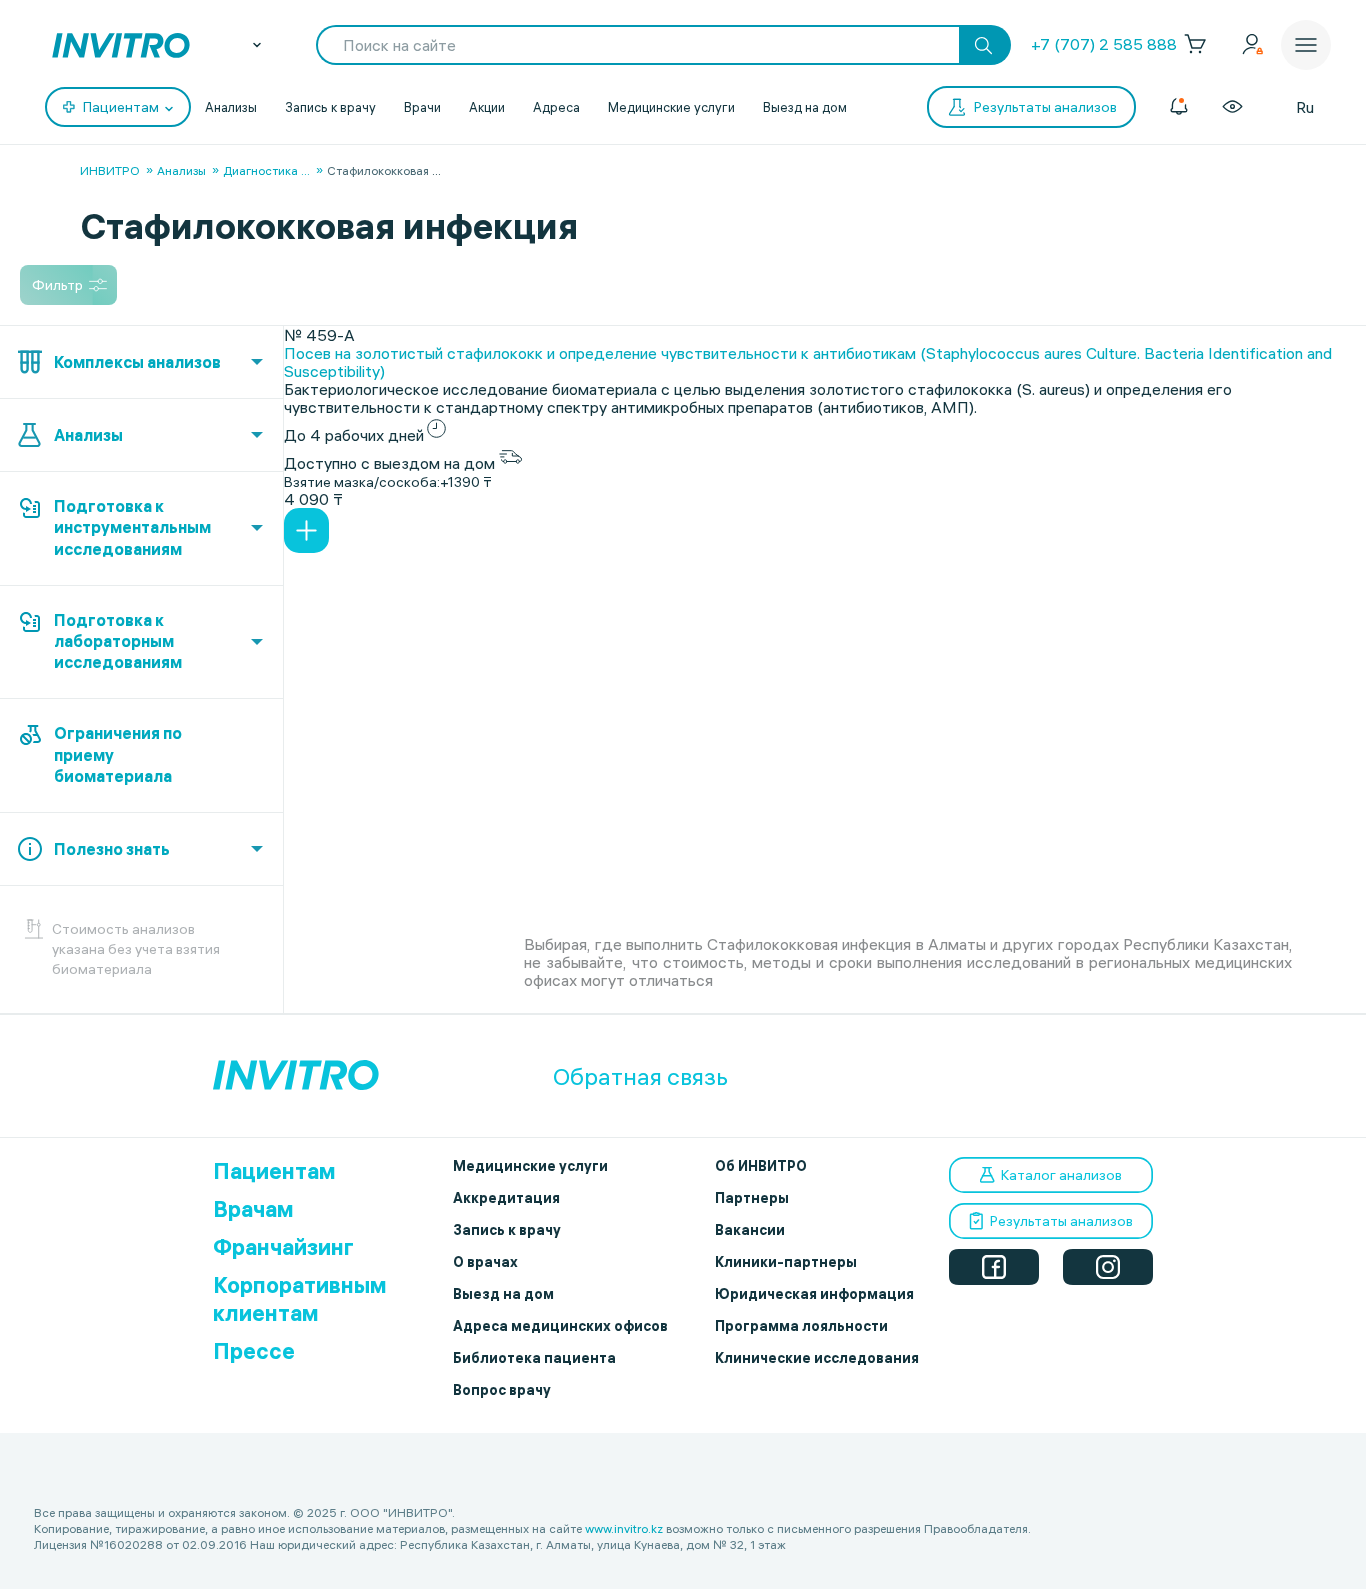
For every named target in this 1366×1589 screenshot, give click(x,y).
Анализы (231, 107)
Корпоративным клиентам (300, 1299)
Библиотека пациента (534, 1358)
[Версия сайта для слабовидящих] (1232, 107)
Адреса (556, 107)
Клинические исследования (817, 1358)
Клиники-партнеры (786, 1262)
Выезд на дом (805, 107)
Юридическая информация (814, 1294)
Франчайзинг (283, 1247)
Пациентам (274, 1171)
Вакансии (750, 1230)
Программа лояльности (801, 1326)
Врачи (422, 107)
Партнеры (752, 1198)
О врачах (485, 1262)
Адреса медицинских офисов (560, 1326)
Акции (487, 107)
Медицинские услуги (671, 107)
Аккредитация (506, 1198)
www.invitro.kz (624, 1528)
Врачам (253, 1209)
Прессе (254, 1351)
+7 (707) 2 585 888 (1104, 44)
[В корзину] (306, 530)
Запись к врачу (330, 107)
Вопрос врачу (502, 1390)
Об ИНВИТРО (761, 1166)
